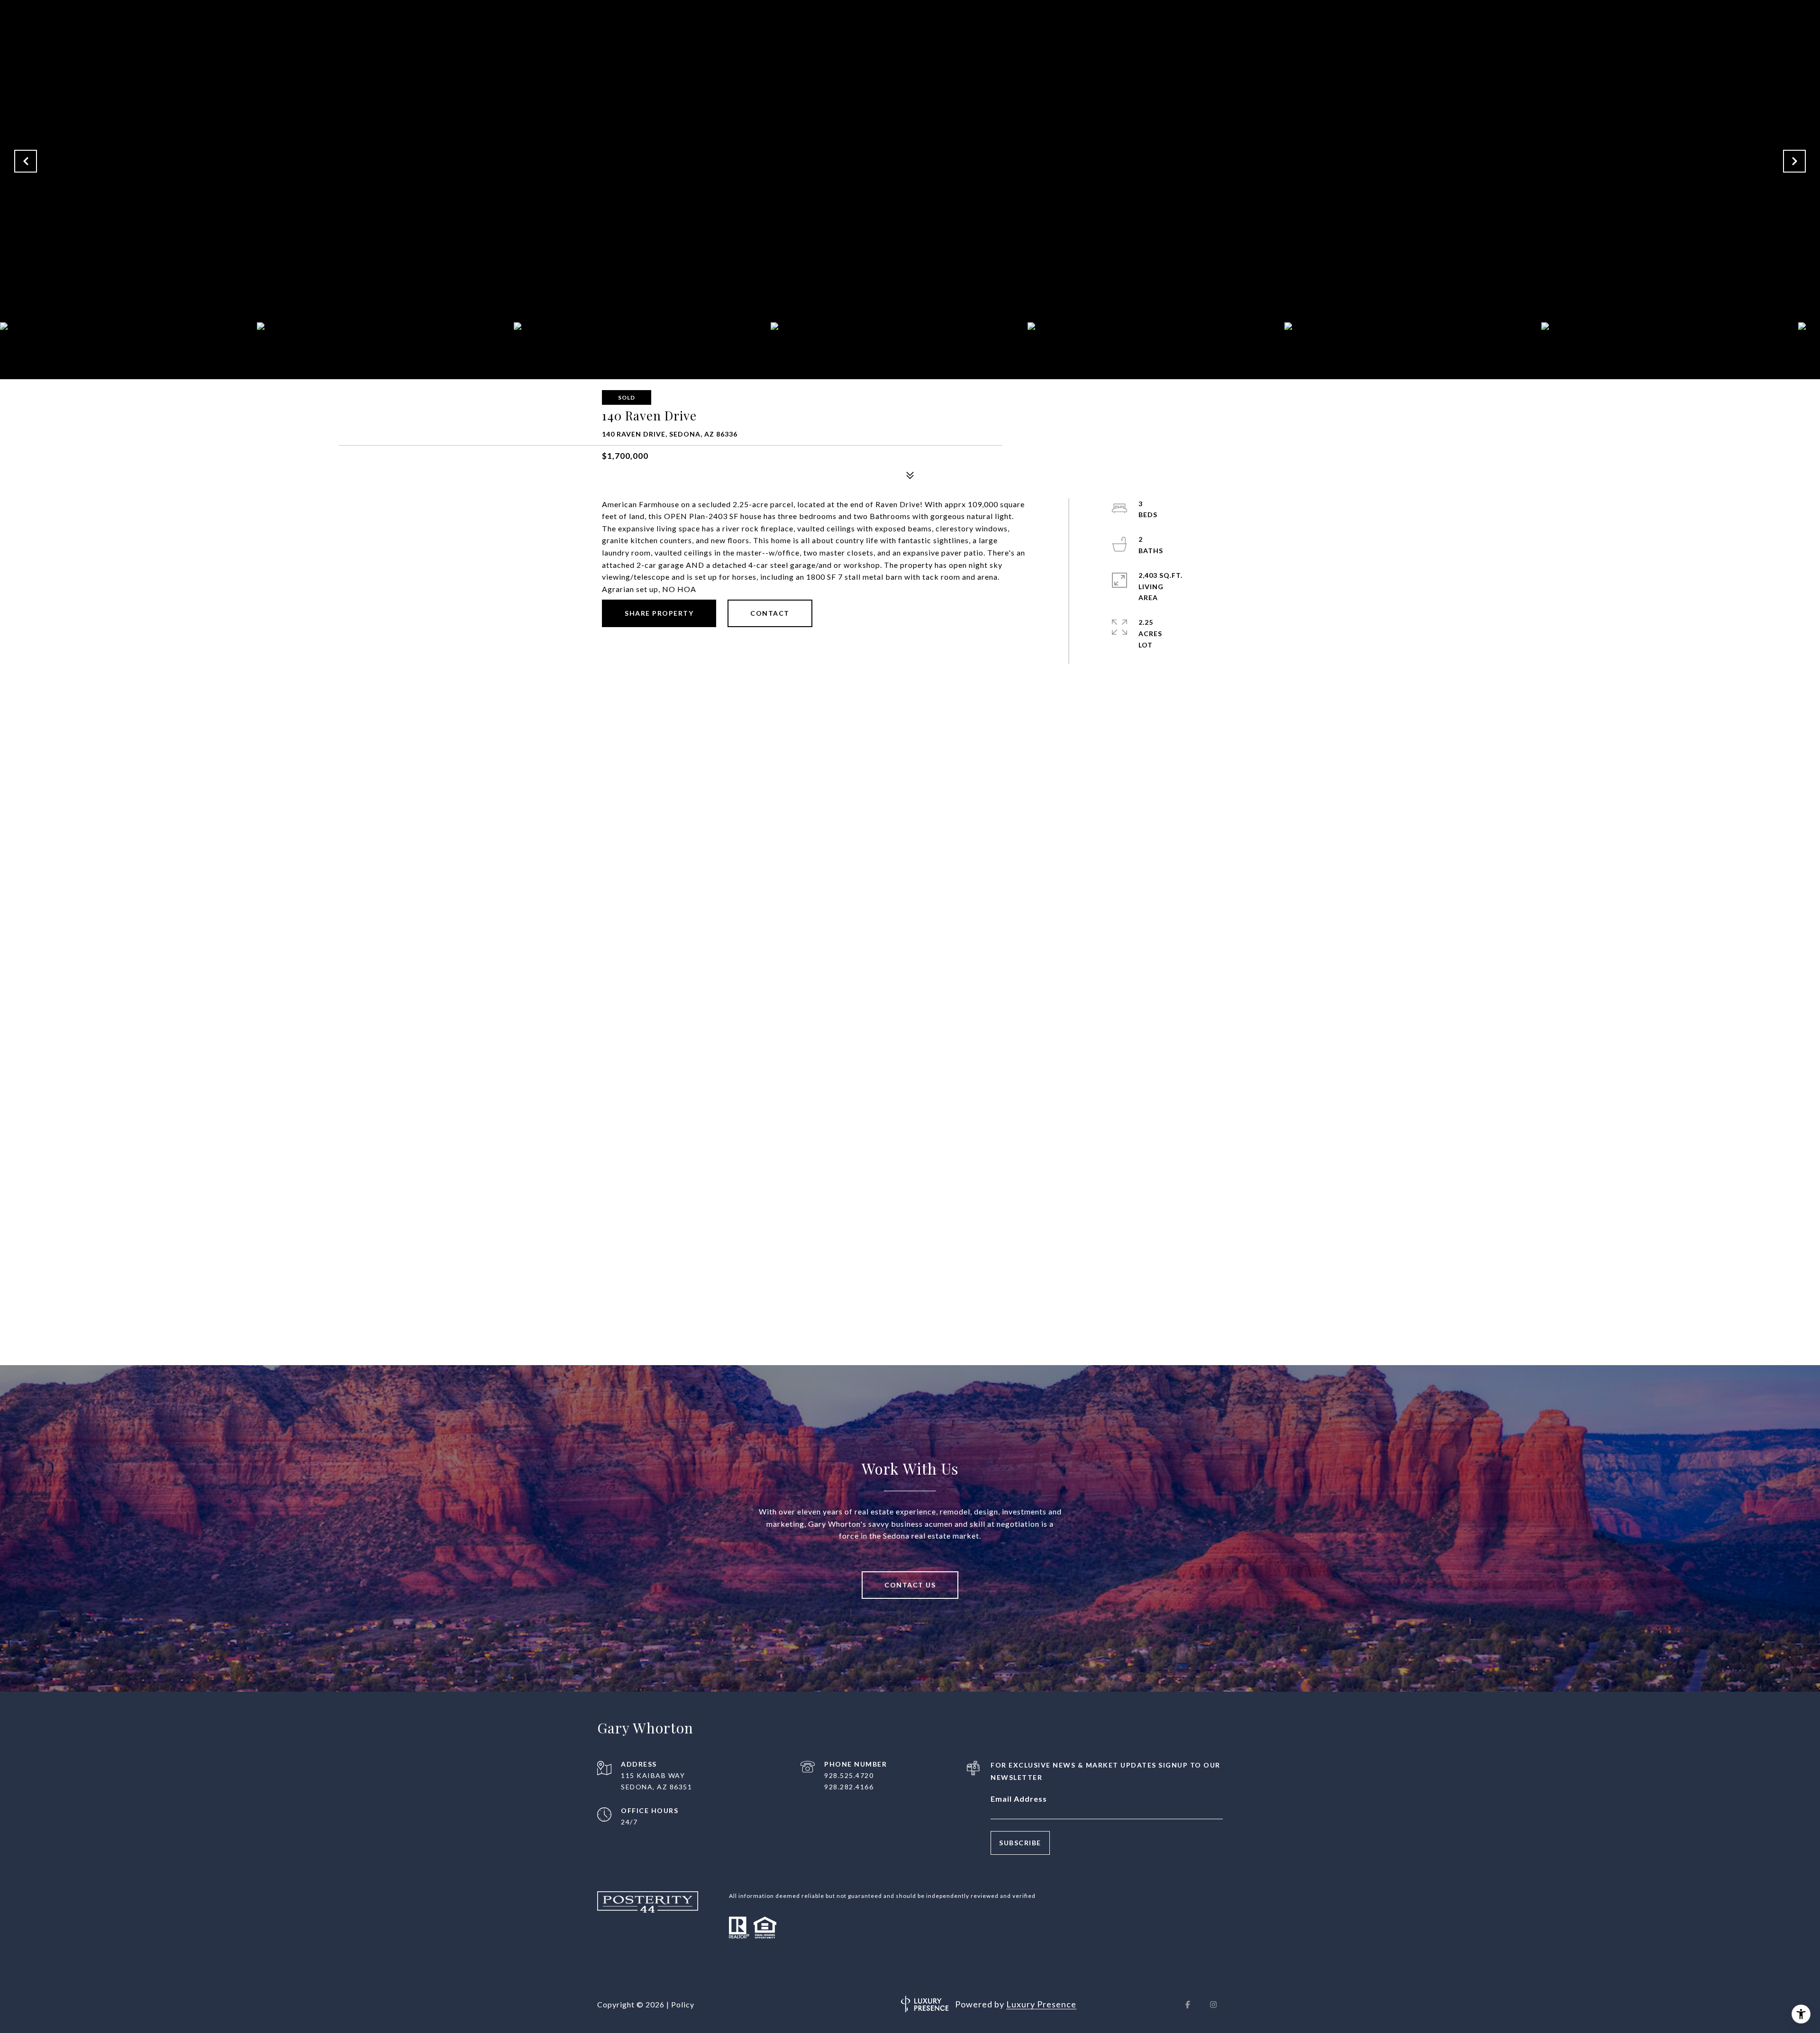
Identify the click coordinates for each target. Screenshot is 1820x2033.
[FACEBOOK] (1188, 2005)
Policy (683, 2004)
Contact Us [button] (910, 1585)
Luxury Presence (1041, 2004)
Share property (659, 613)
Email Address (1019, 1799)
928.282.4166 (849, 1787)
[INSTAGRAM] (1213, 2005)
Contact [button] (770, 613)
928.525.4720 (849, 1775)
